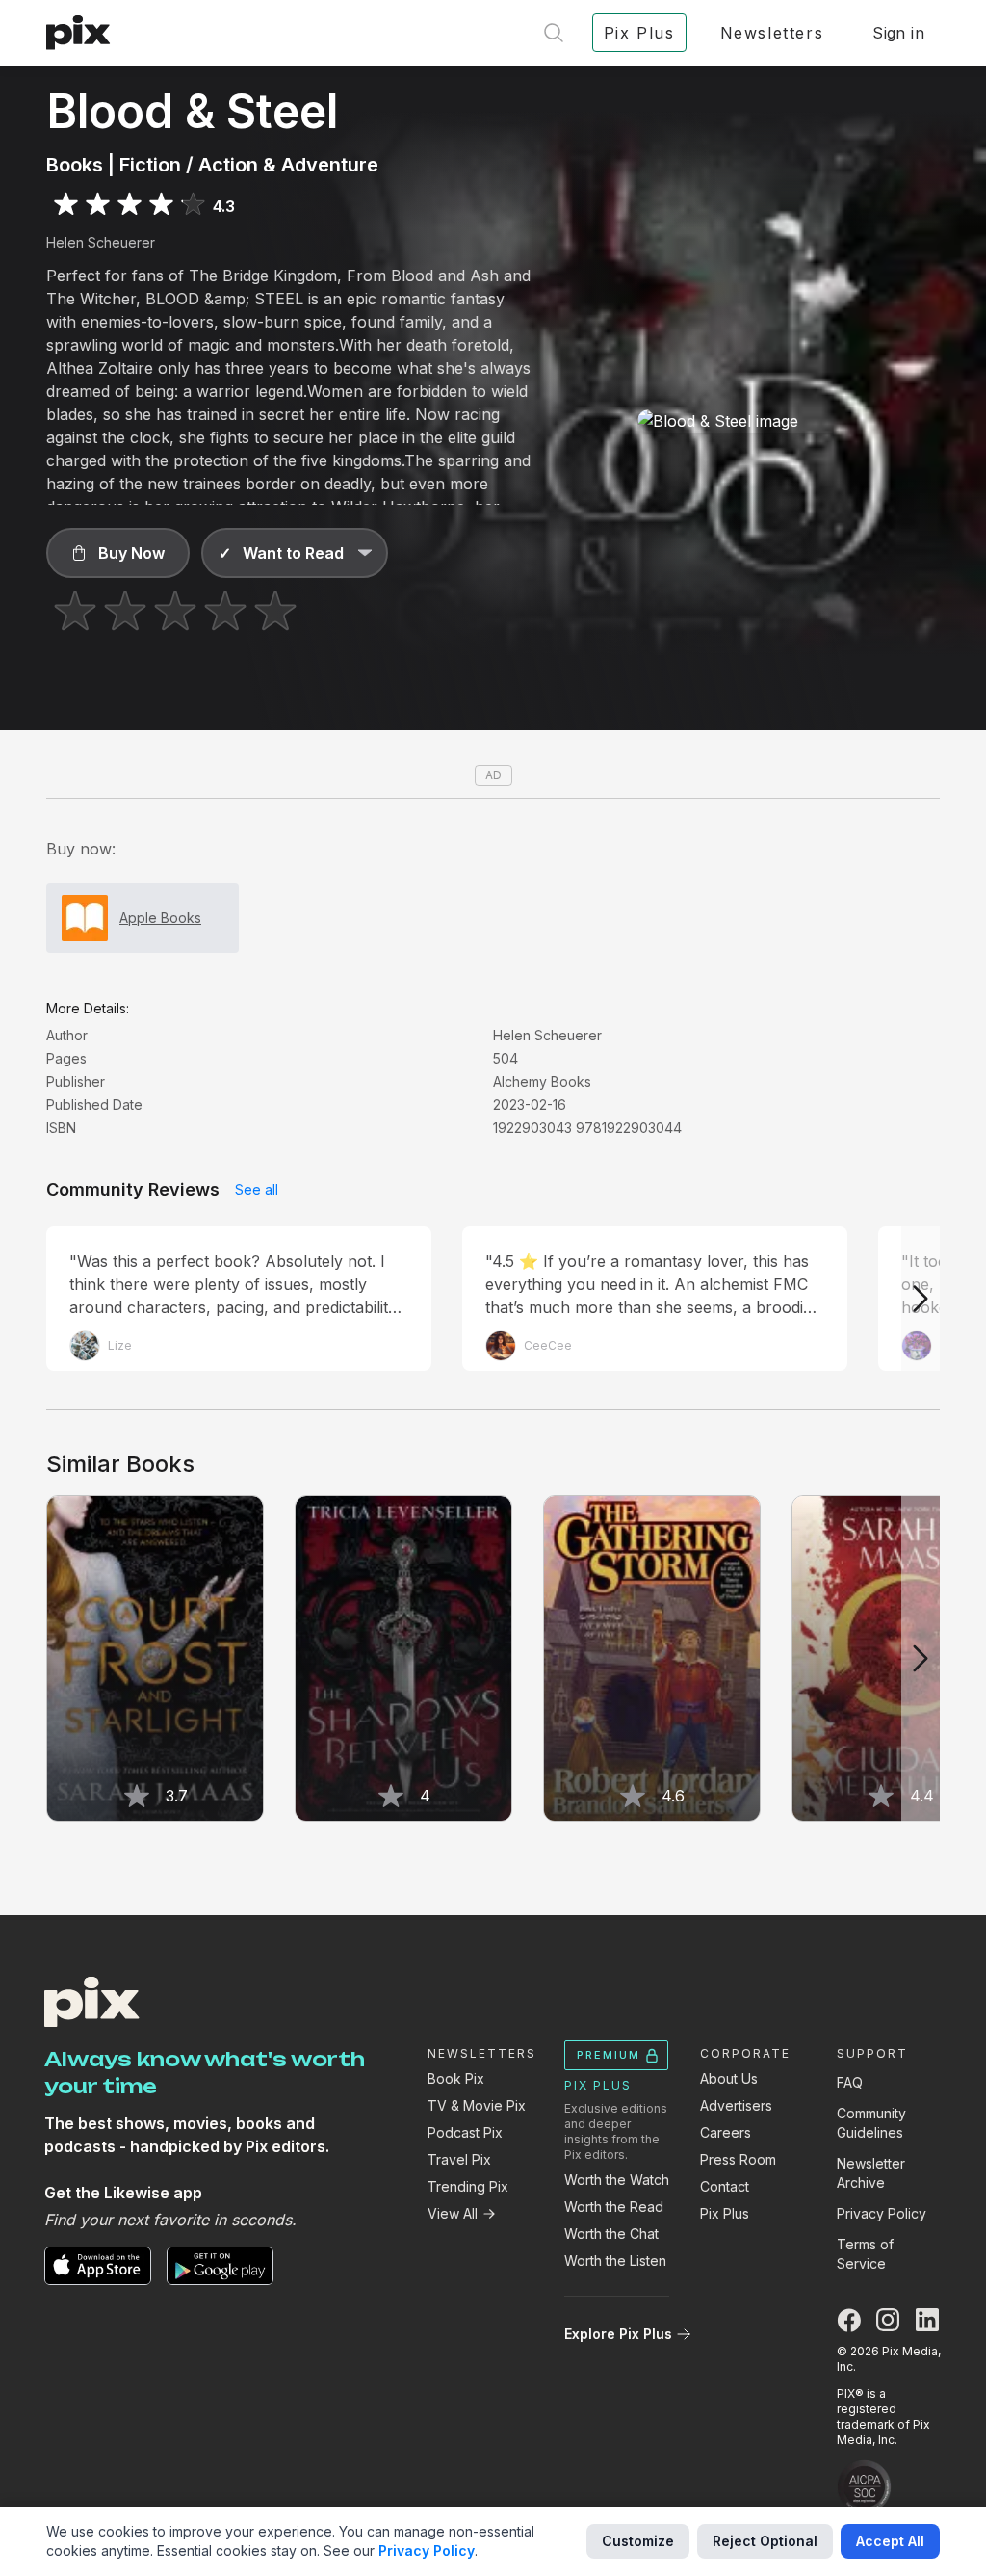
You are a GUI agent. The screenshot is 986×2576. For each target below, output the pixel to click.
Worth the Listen (615, 2261)
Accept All (890, 2541)
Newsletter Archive (871, 2173)
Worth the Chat (611, 2234)
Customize (638, 2541)
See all (257, 1189)
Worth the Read (614, 2207)
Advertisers (736, 2105)
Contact (725, 2186)
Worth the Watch (617, 2180)
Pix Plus (725, 2213)
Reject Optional (765, 2541)
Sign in (898, 33)
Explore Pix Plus (618, 2334)
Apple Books (160, 918)
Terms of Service (865, 2254)
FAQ (850, 2082)
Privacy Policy (882, 2213)
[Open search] (554, 33)
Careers (726, 2132)
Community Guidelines (871, 2123)
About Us (729, 2078)
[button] (118, 553)
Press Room (738, 2159)
